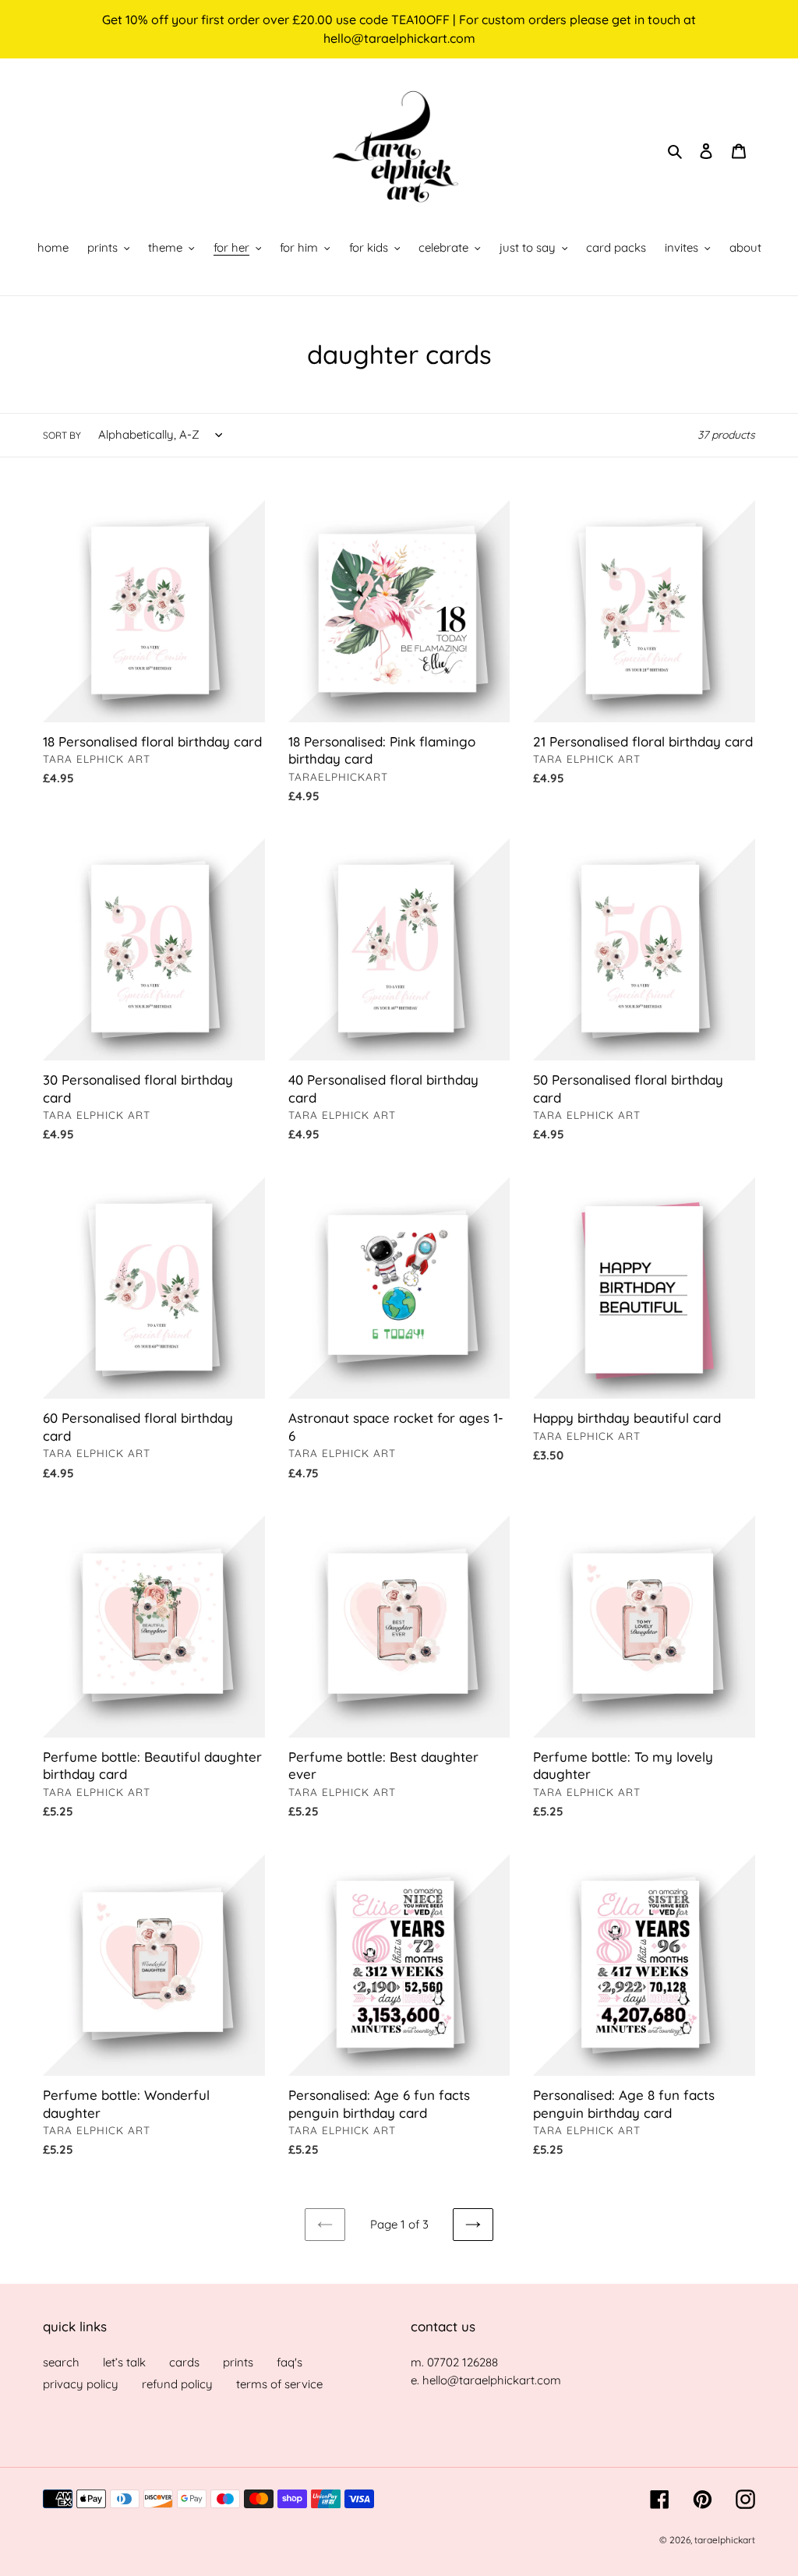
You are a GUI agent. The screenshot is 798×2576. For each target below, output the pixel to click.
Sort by (62, 435)
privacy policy (81, 2384)
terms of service (279, 2384)
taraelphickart (725, 2540)
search (61, 2362)
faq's (290, 2362)
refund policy (177, 2384)
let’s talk (124, 2362)
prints (238, 2362)
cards (184, 2362)
